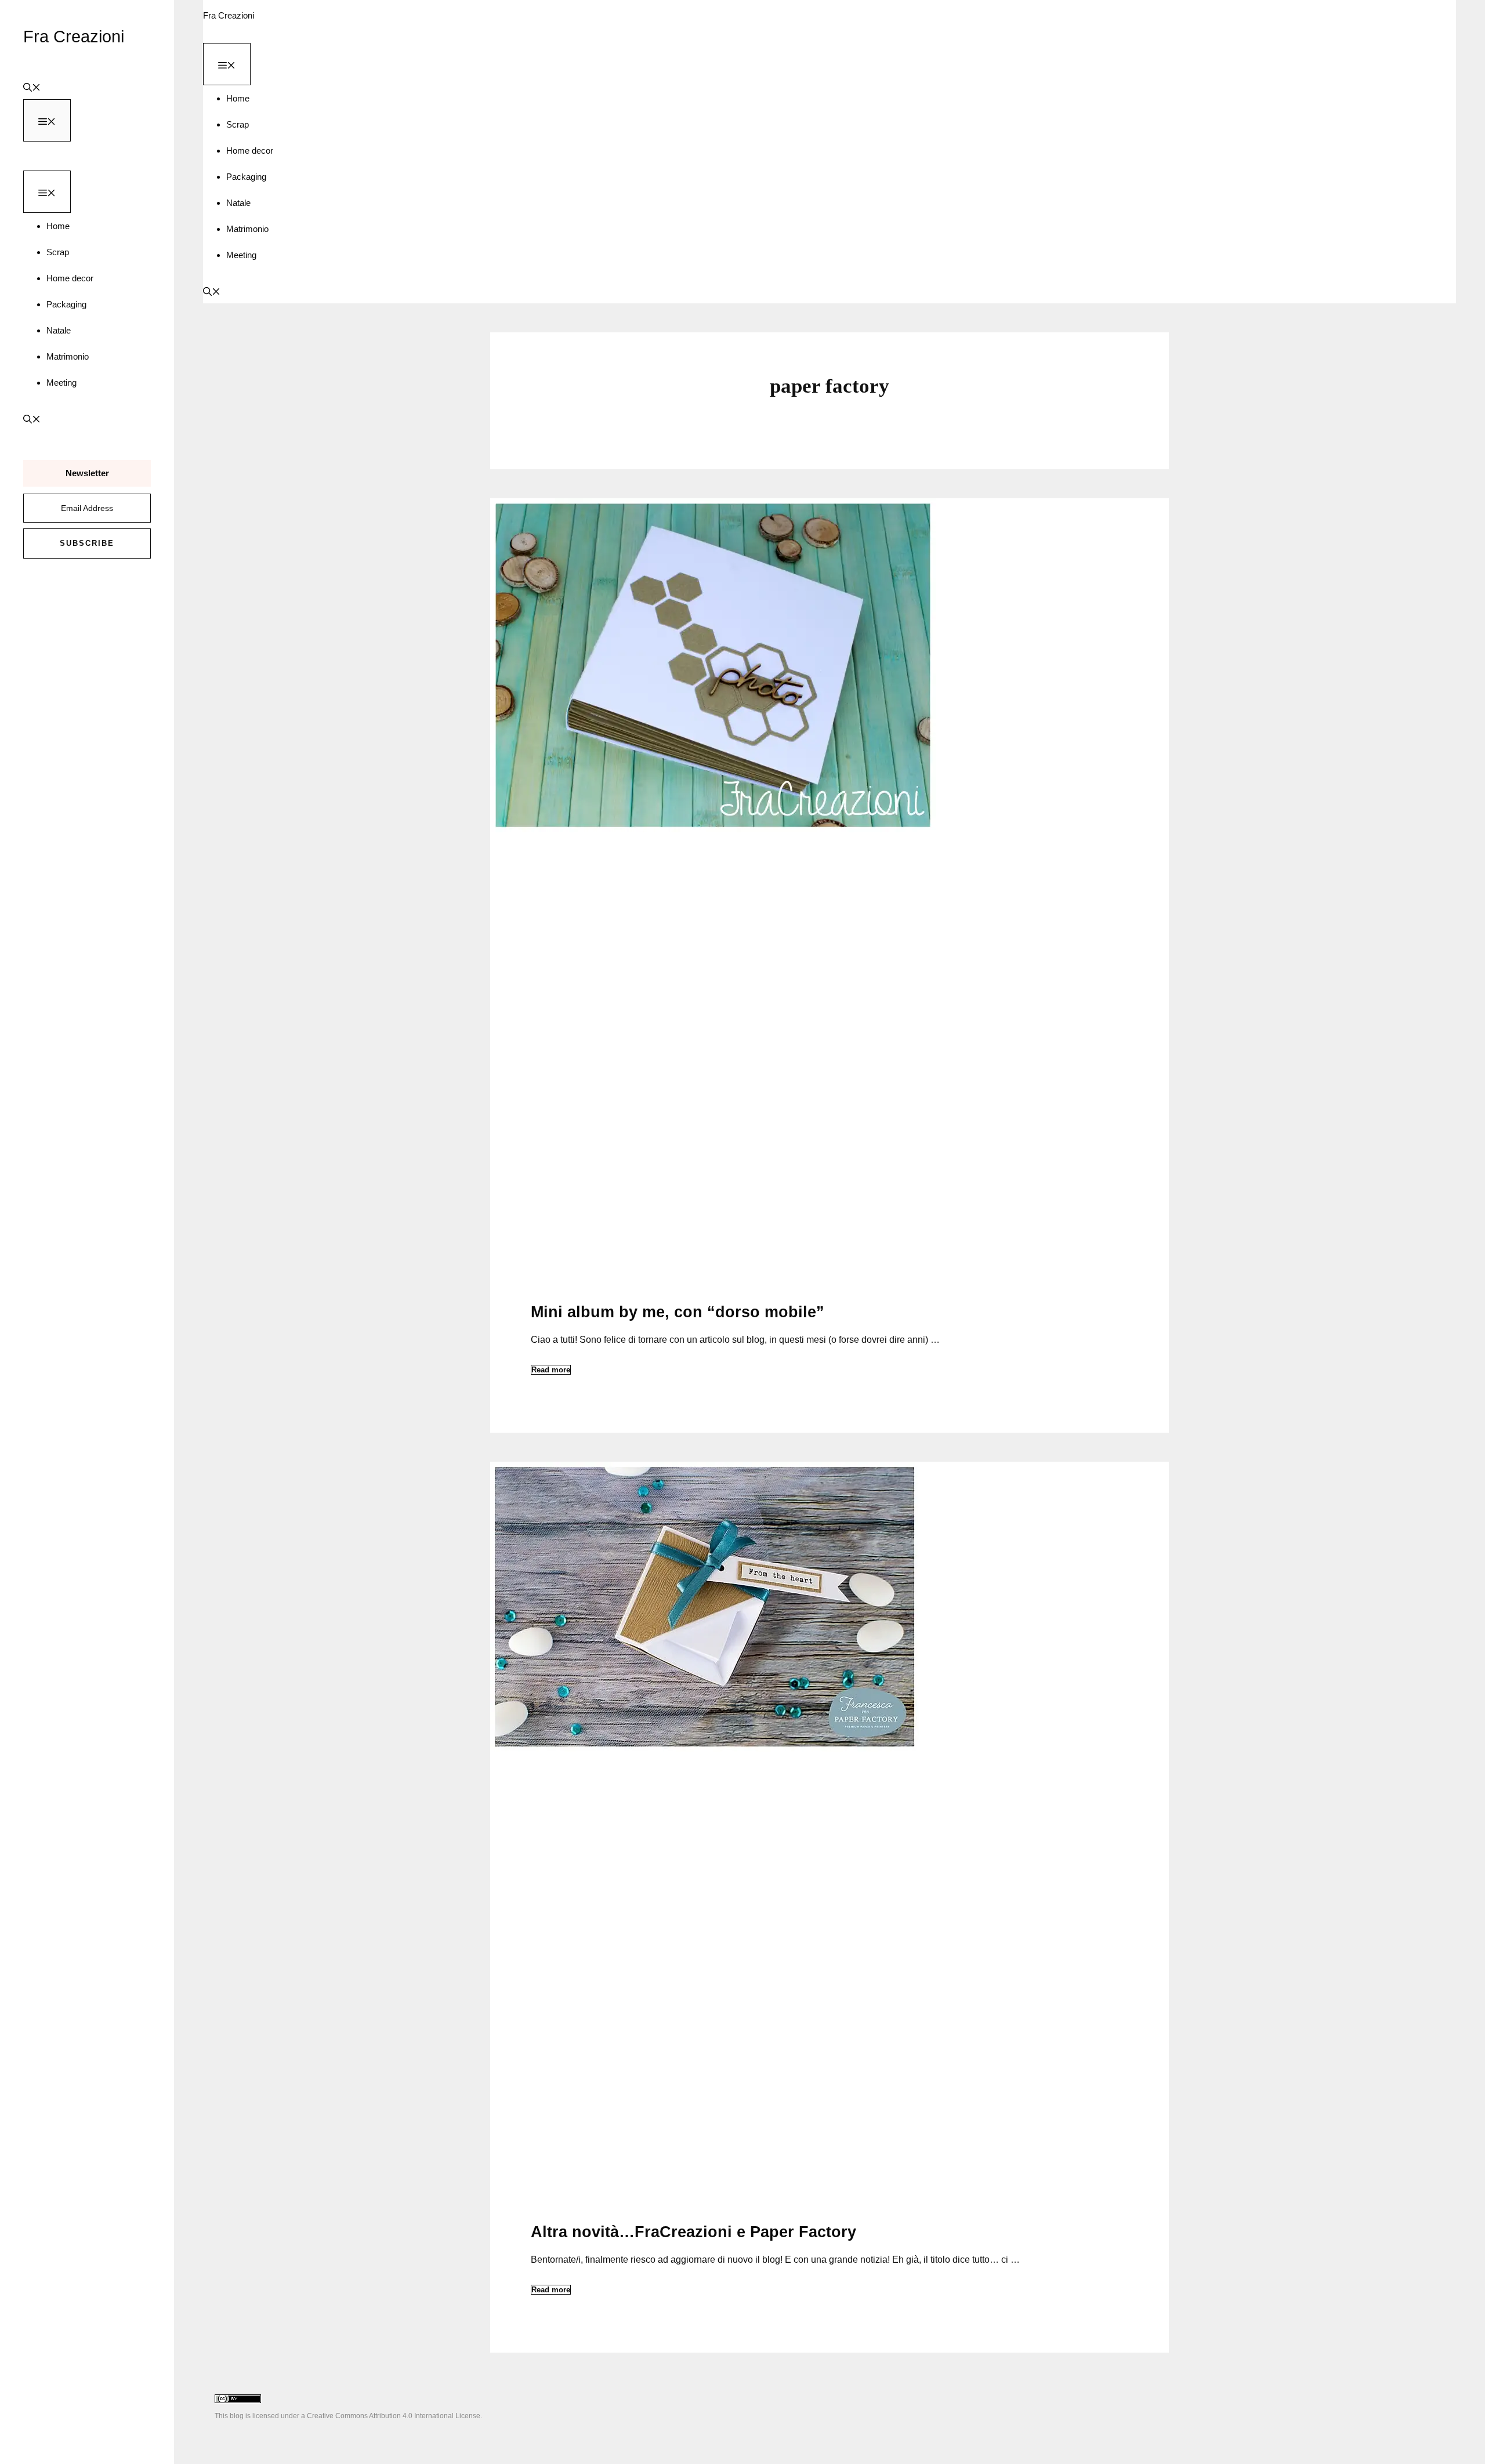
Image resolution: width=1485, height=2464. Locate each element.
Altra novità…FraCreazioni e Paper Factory (693, 2232)
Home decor (70, 278)
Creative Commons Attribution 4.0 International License (394, 2416)
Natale (59, 330)
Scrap (58, 252)
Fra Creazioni (74, 37)
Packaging (66, 304)
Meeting (61, 383)
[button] (32, 86)
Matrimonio (68, 356)
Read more (551, 1370)
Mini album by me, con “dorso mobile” (678, 1312)
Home (58, 226)
